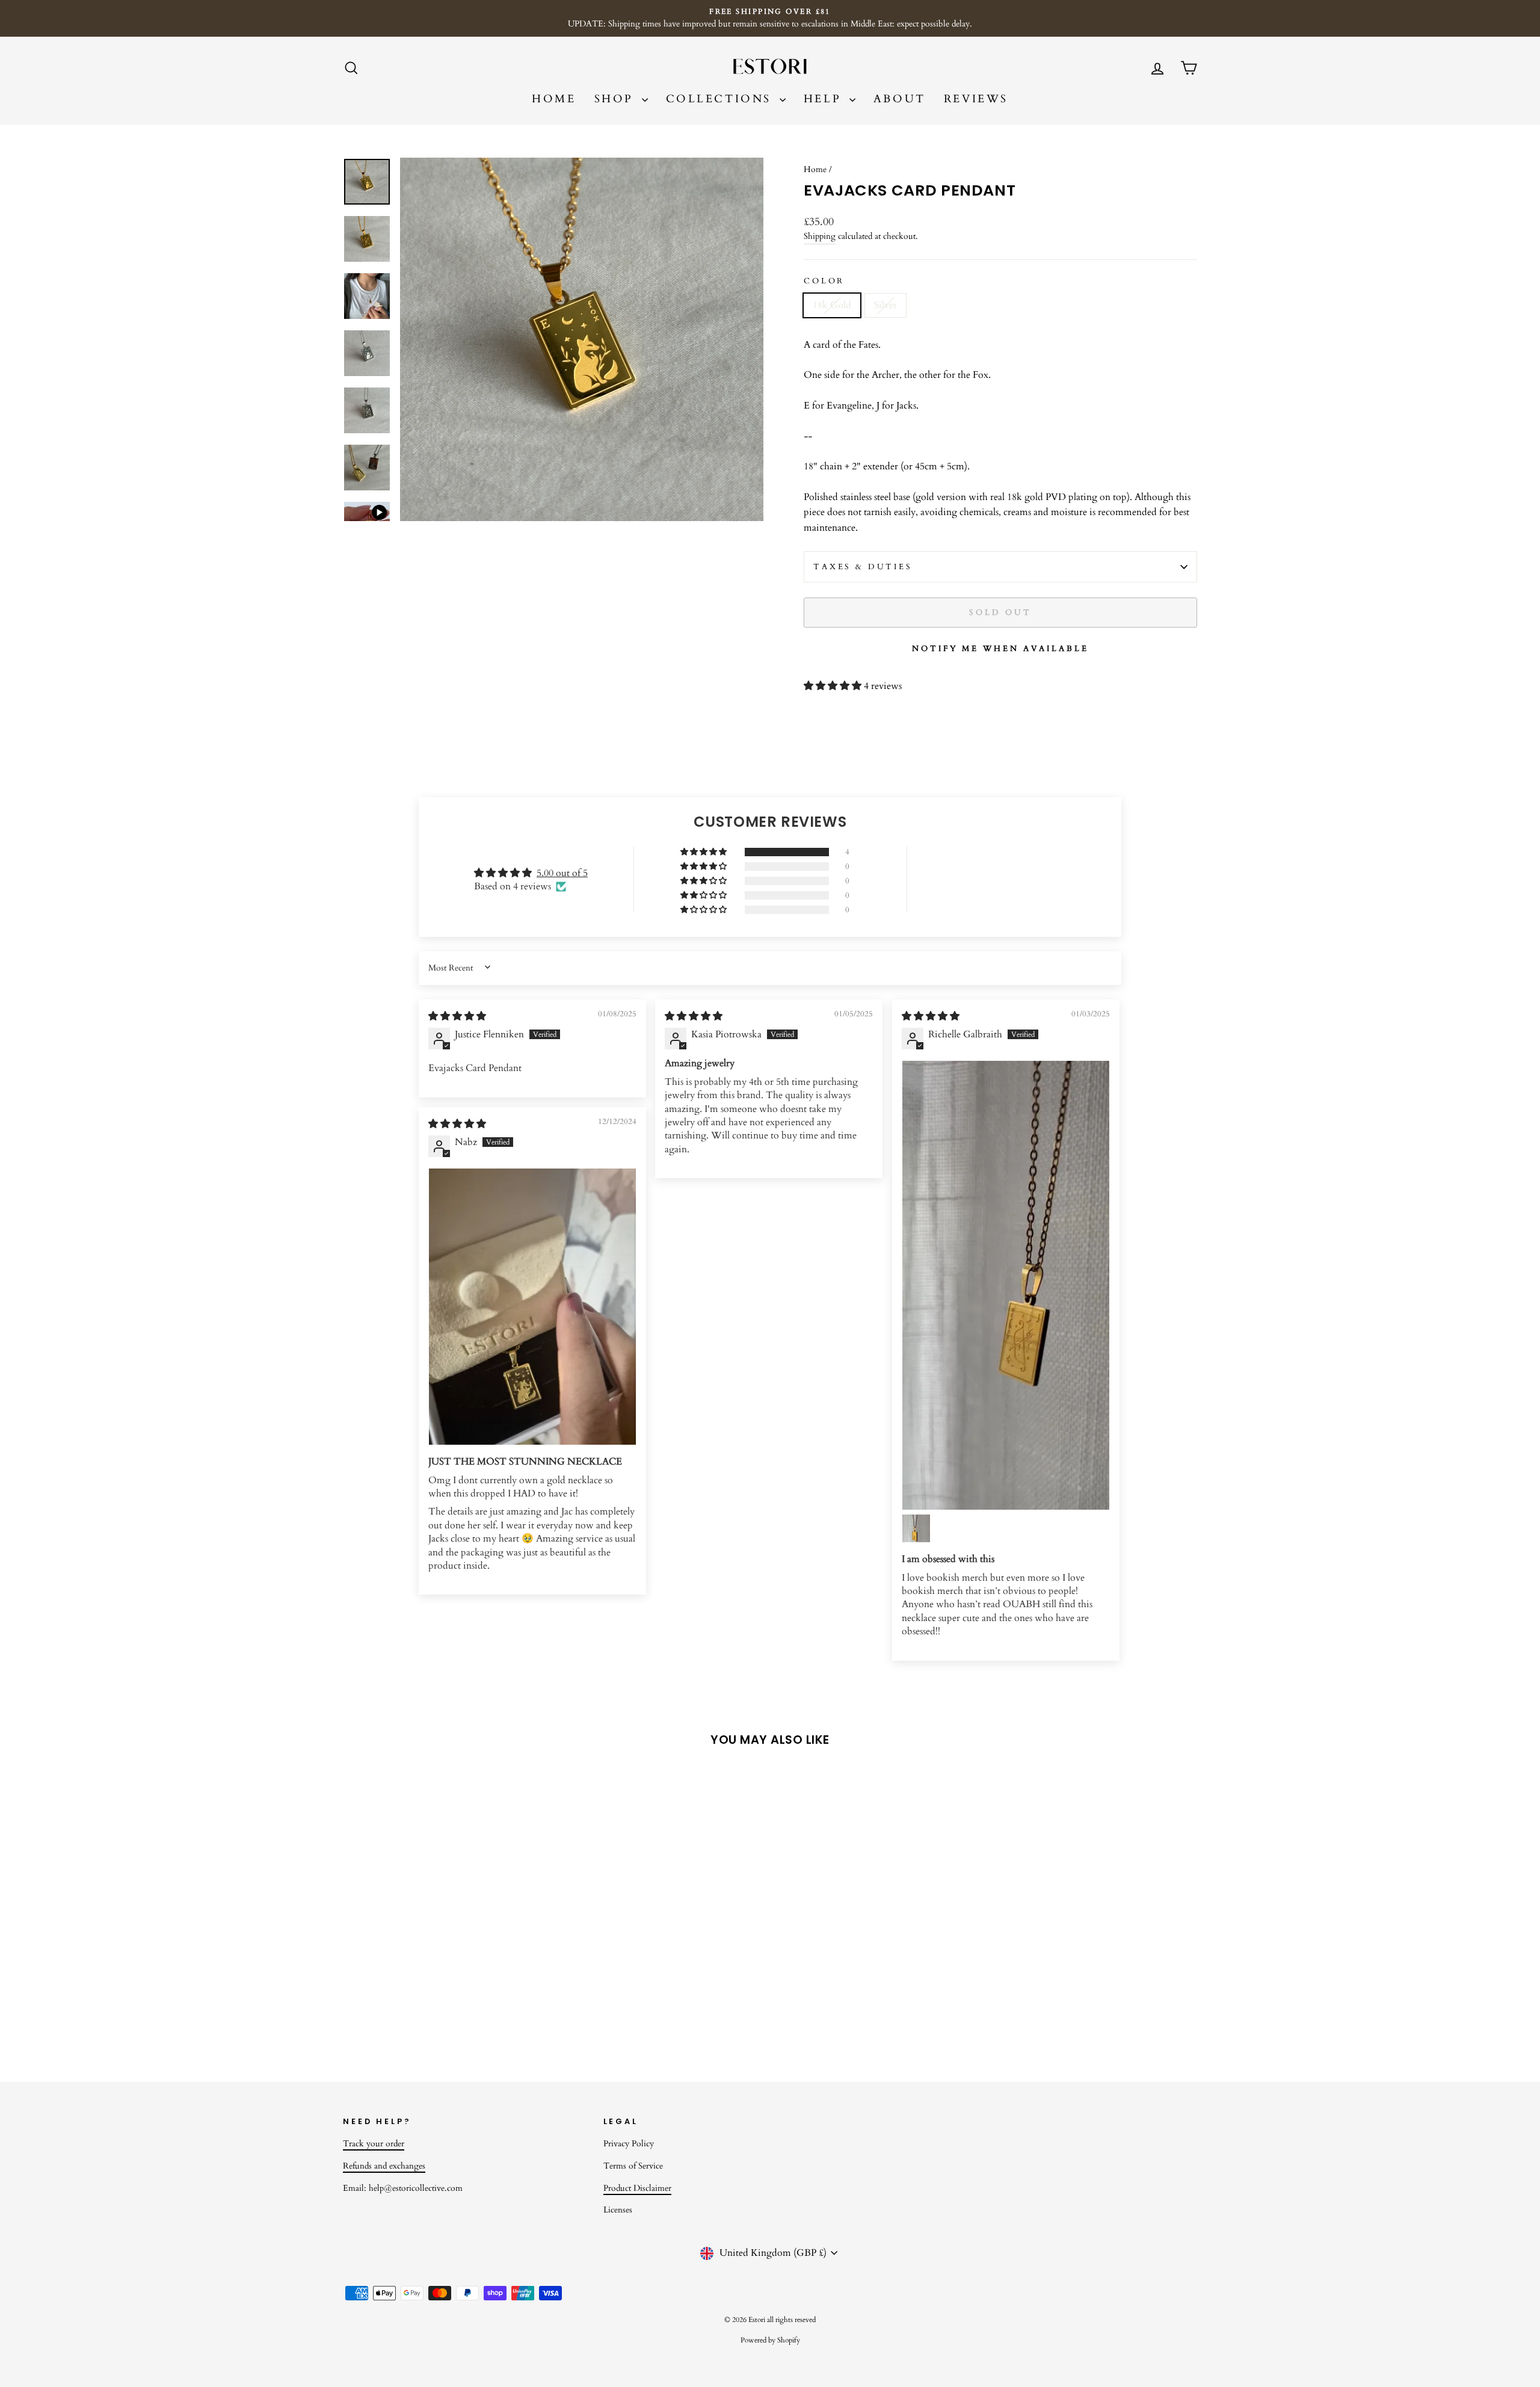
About (900, 99)
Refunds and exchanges (384, 2166)
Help (825, 99)
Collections (721, 99)
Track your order (374, 2144)
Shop (617, 99)
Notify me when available (1000, 649)
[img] (457, 1016)
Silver (885, 305)
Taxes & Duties (863, 567)
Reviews (976, 99)
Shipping (820, 236)
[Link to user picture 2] (916, 1528)
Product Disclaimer (637, 2188)
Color (824, 281)
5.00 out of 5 (562, 873)
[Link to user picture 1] (1006, 1285)
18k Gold (832, 305)
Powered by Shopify (770, 2340)
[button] (834, 686)
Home (554, 99)
